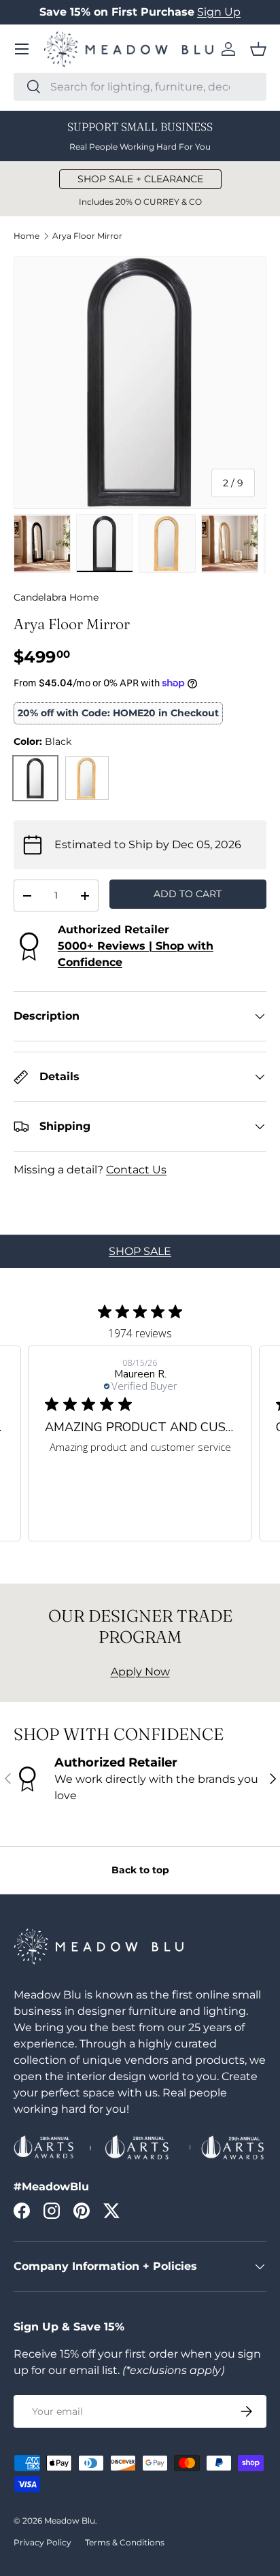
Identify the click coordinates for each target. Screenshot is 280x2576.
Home (27, 236)
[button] (258, 49)
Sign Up (219, 12)
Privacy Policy (42, 2542)
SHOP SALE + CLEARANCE (140, 179)
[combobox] (140, 87)
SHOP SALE (140, 1251)
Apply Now (140, 1672)
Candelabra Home (56, 597)
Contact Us (136, 1170)
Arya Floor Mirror (87, 236)
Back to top (140, 1870)
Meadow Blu (70, 2521)
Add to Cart (188, 894)
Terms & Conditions (125, 2542)
